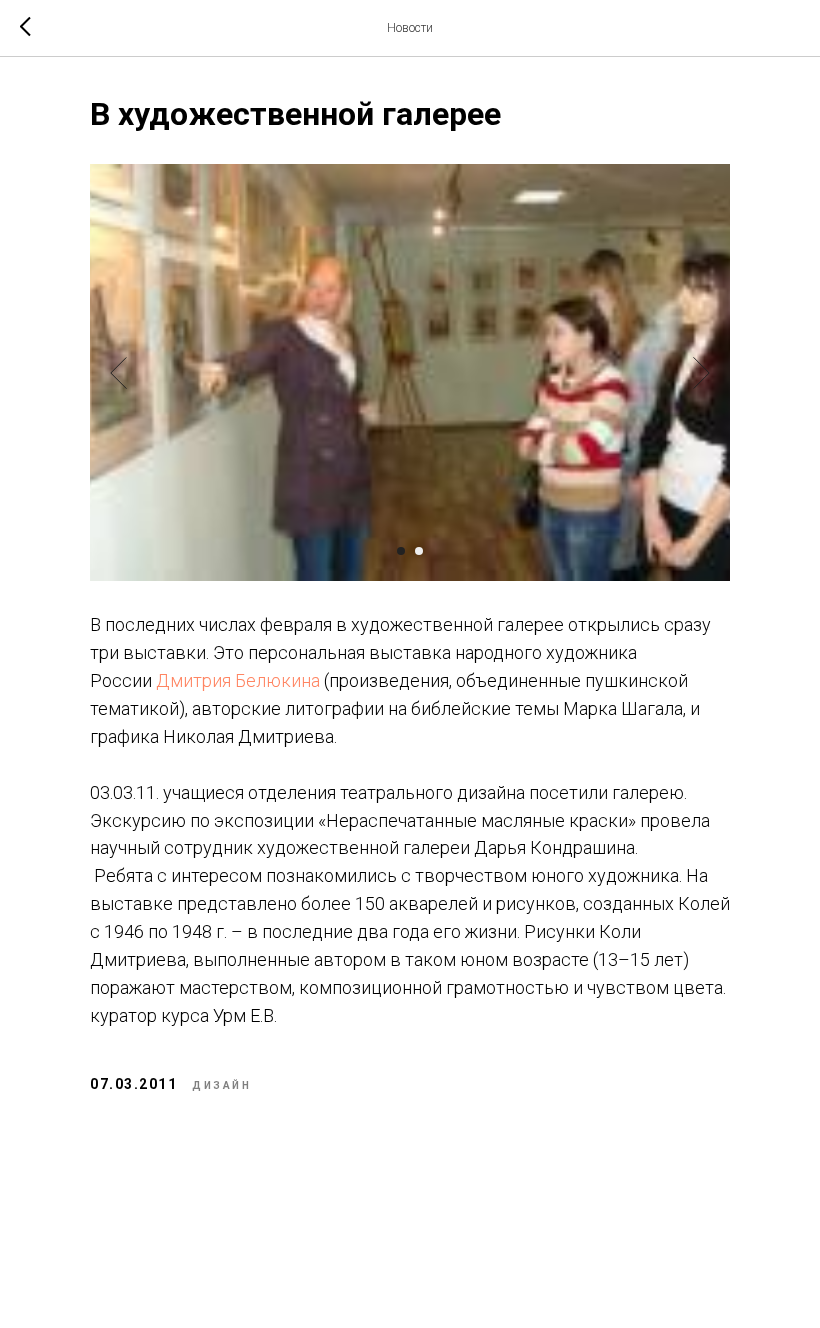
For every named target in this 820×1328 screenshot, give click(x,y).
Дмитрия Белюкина (238, 680)
